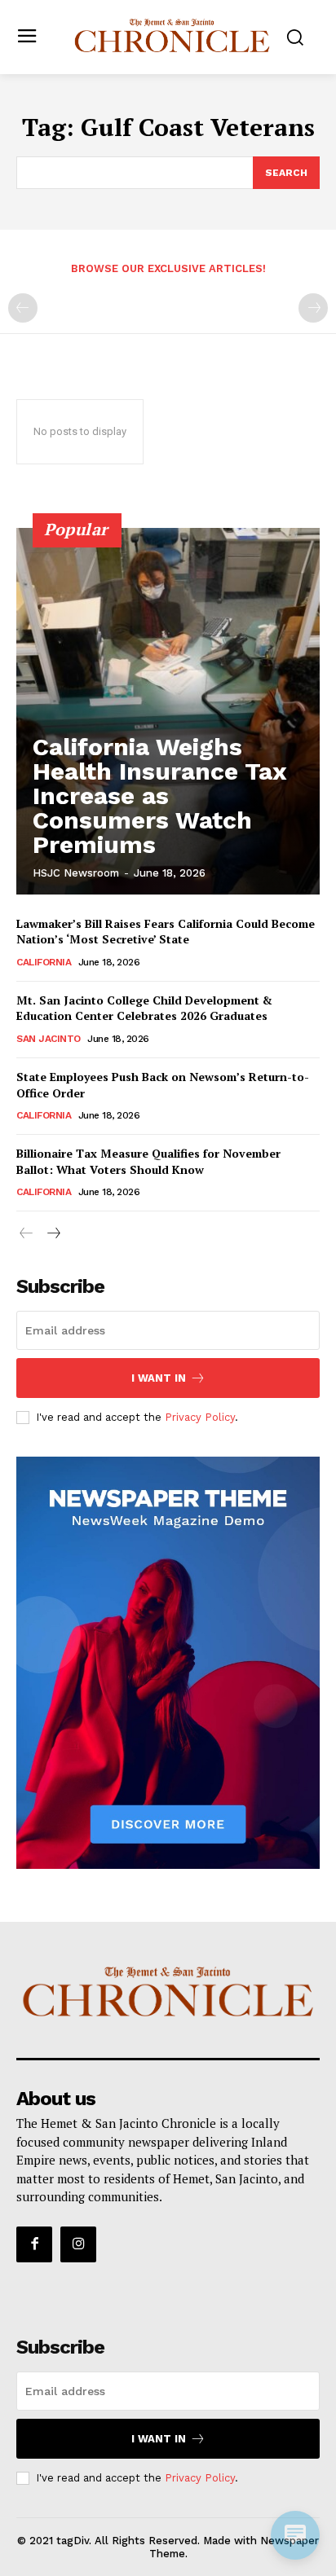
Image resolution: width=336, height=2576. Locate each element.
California (44, 962)
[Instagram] (78, 2244)
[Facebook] (34, 2244)
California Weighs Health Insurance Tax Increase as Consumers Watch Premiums (160, 796)
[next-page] (53, 1234)
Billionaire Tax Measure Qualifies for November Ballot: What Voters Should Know (148, 1161)
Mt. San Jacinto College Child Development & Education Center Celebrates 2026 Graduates (144, 1008)
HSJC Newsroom (76, 873)
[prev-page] (23, 308)
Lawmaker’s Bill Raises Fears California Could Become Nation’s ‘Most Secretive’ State (166, 932)
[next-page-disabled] (313, 308)
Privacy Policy (200, 1417)
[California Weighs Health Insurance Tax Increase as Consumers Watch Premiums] (168, 711)
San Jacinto (49, 1039)
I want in (159, 1378)
